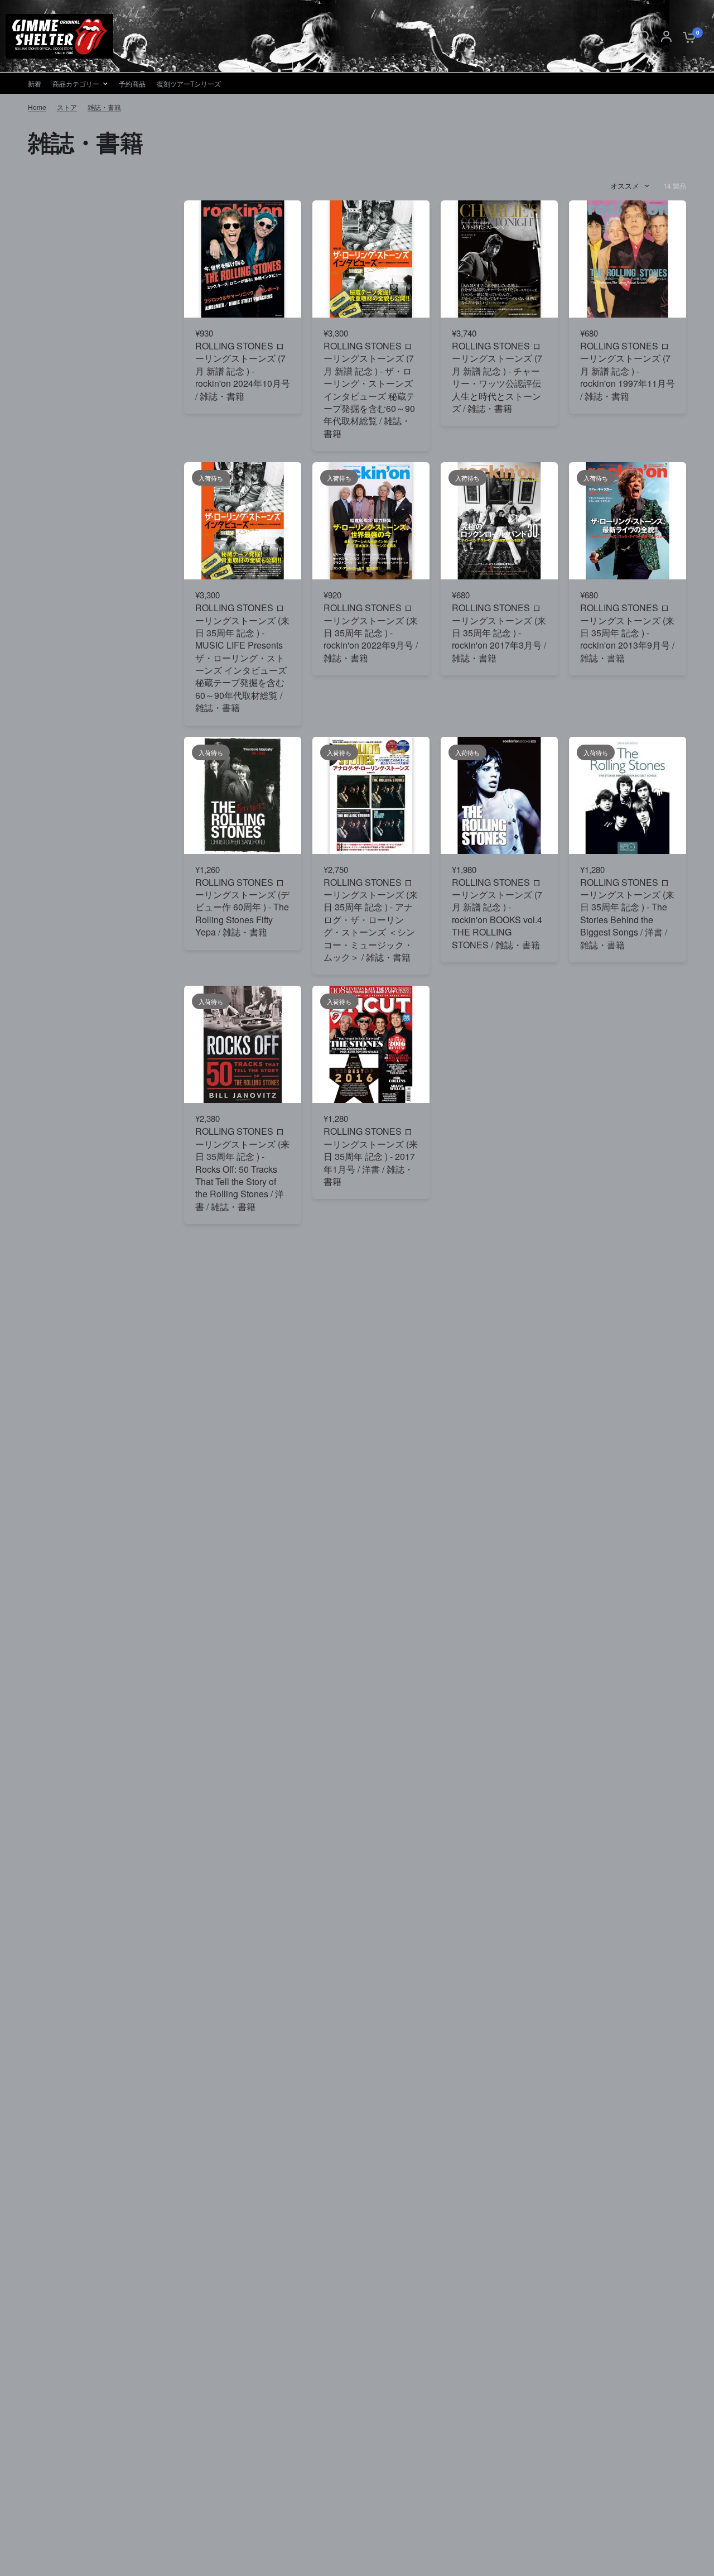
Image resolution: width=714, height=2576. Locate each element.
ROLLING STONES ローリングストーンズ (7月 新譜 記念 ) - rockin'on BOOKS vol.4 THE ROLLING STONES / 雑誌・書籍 (497, 914)
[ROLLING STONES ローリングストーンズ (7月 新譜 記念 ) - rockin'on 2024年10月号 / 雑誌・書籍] (243, 259)
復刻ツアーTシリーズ (189, 83)
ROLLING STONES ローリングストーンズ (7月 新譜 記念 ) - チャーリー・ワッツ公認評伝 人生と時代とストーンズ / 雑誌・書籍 (497, 377)
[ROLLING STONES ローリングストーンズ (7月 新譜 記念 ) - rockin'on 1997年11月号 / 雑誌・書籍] (628, 259)
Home (37, 107)
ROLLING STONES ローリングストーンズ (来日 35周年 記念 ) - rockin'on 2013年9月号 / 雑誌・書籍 (627, 633)
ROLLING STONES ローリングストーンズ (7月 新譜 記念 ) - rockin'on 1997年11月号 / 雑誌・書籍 (628, 371)
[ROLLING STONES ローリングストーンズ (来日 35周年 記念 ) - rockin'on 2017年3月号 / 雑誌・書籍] (499, 521)
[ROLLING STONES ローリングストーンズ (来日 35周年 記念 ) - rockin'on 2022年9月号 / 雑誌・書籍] (371, 521)
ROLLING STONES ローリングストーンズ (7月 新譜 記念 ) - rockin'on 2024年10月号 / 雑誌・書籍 (243, 371)
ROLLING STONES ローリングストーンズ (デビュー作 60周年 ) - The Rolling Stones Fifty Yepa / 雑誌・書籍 (242, 908)
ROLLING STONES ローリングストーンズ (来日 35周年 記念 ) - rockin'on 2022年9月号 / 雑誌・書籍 (371, 633)
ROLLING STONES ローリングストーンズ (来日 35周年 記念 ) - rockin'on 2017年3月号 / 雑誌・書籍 (499, 633)
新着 (35, 83)
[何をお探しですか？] (644, 36)
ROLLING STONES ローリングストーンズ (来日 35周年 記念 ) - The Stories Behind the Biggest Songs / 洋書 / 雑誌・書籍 (627, 914)
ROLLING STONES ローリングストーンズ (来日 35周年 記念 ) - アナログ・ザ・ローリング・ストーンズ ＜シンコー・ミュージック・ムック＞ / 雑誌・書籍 (371, 920)
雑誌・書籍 (104, 107)
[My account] (666, 36)
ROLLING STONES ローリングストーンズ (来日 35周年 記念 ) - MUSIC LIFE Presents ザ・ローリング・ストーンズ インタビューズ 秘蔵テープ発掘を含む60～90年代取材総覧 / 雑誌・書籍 (242, 658)
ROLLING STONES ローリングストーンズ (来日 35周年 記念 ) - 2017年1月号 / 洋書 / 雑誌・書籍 (371, 1157)
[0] (687, 36)
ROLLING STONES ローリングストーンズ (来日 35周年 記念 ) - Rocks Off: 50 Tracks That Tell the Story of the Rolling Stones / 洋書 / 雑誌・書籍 (242, 1169)
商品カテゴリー (76, 83)
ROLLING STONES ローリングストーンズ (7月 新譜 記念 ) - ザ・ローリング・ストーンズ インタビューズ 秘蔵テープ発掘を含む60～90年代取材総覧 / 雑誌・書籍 (369, 390)
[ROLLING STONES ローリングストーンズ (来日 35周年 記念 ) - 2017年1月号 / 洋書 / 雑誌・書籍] (371, 1044)
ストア (67, 107)
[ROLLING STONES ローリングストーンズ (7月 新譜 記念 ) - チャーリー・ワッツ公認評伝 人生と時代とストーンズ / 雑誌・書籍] (499, 259)
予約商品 (132, 83)
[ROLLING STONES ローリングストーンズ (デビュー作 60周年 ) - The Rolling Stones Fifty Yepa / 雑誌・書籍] (243, 795)
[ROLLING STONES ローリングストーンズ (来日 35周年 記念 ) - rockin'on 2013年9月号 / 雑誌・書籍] (628, 521)
